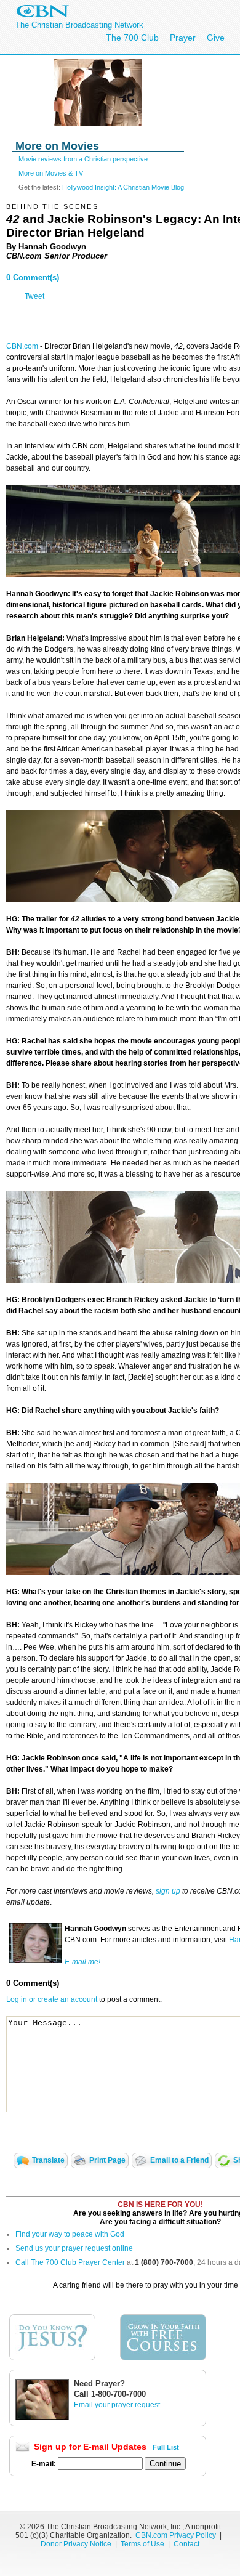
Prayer (183, 38)
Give (216, 38)
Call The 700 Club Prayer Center (70, 2262)
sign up (168, 1891)
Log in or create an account (52, 1999)
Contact (186, 2544)
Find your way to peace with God (70, 2234)
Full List (166, 2447)
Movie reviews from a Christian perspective (83, 159)
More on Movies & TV (51, 173)
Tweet (34, 296)
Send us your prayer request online (74, 2248)
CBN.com (22, 346)
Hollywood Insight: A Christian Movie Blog (123, 187)
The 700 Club (132, 38)
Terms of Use (143, 2544)
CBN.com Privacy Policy (176, 2535)
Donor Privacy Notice (76, 2544)
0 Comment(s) (33, 277)
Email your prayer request (117, 2405)
